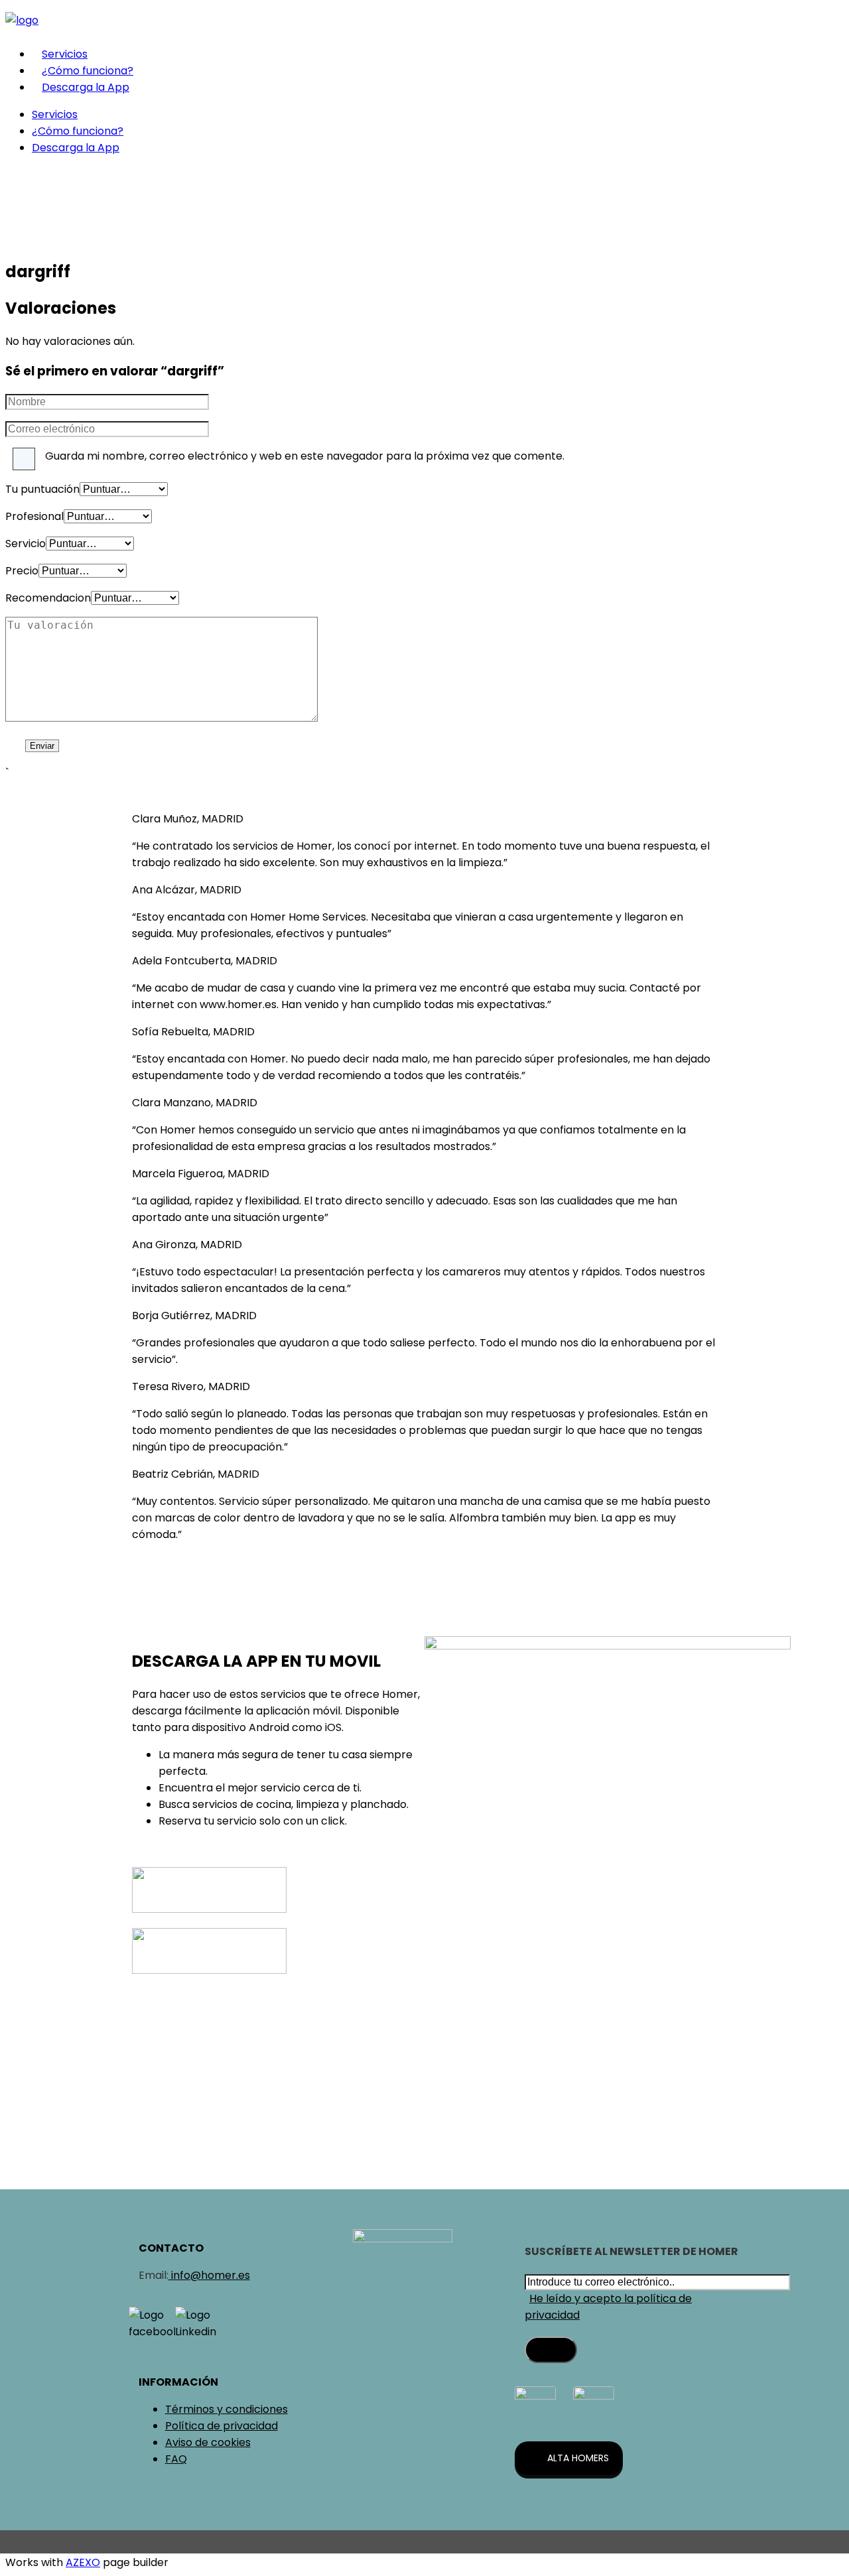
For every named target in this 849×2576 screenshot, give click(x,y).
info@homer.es (209, 2275)
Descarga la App (86, 87)
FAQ (176, 2459)
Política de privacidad (222, 2426)
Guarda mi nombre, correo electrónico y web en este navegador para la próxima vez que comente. (305, 456)
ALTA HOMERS (578, 2458)
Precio (22, 571)
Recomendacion (48, 598)
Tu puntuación (42, 489)
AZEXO (83, 2562)
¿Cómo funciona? (88, 71)
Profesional (34, 516)
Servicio (26, 544)
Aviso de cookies (208, 2442)
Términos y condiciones (227, 2409)
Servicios (65, 54)
